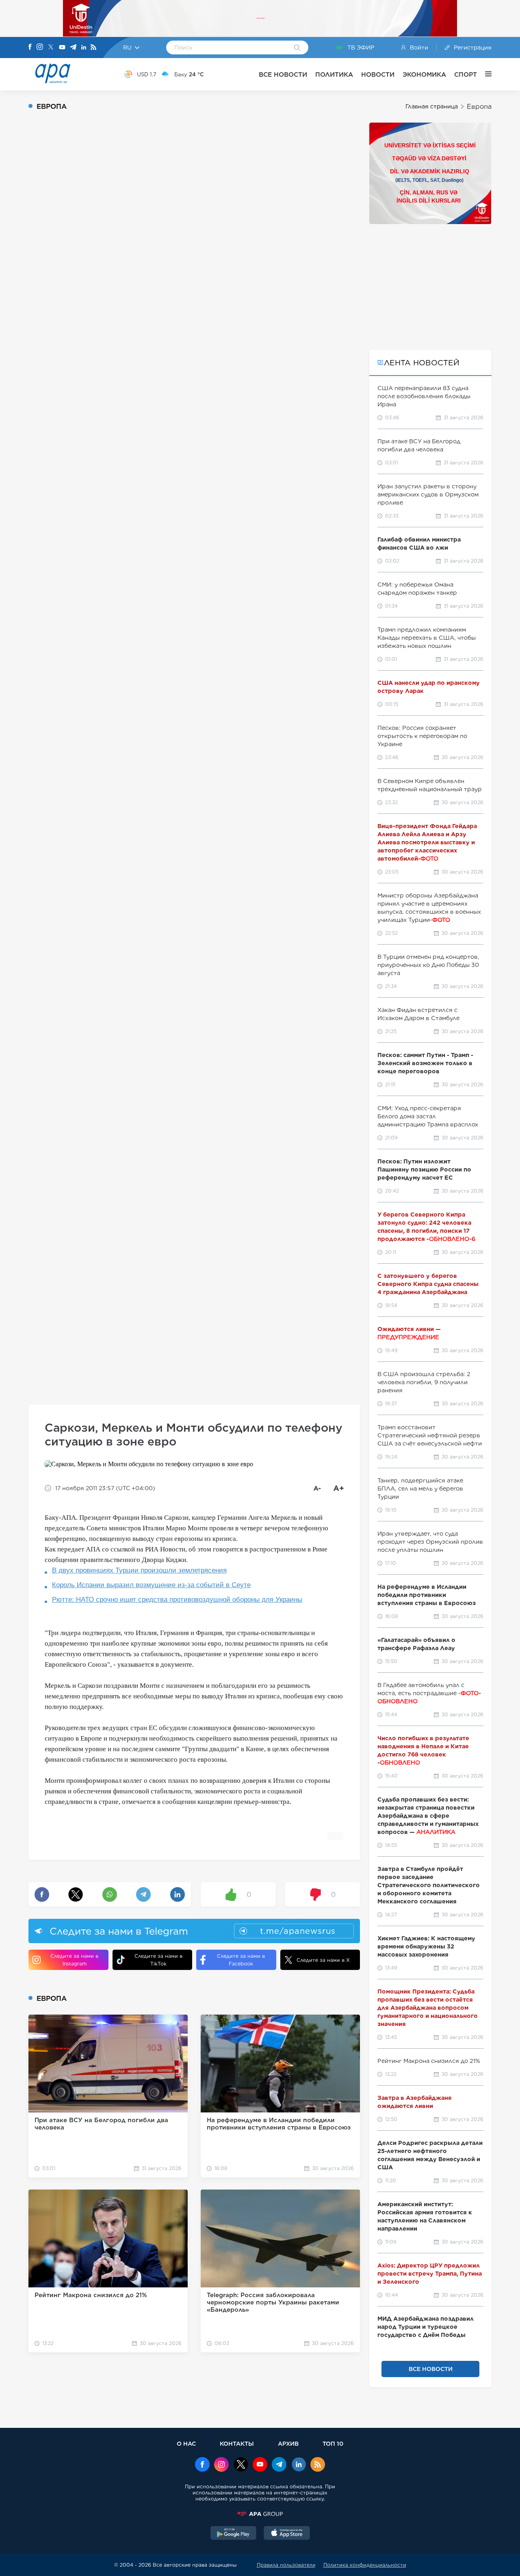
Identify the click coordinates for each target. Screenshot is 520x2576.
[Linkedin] (84, 48)
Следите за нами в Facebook (241, 1960)
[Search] (297, 48)
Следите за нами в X (323, 1960)
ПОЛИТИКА (334, 74)
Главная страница (432, 106)
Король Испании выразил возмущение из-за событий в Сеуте (151, 1585)
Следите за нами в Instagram (74, 1960)
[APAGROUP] (260, 2514)
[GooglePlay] (234, 2534)
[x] (241, 2465)
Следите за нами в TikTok (158, 1960)
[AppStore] (287, 2534)
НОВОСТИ (378, 74)
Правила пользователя (286, 2565)
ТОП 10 (333, 2443)
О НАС (186, 2443)
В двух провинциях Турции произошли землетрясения (139, 1570)
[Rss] (93, 48)
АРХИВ (288, 2443)
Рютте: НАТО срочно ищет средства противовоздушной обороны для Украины (177, 1600)
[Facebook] (30, 47)
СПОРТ (466, 74)
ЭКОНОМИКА (424, 74)
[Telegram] (73, 48)
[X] (51, 48)
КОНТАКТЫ (237, 2443)
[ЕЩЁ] (484, 74)
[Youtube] (62, 48)
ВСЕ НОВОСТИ (283, 74)
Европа (479, 107)
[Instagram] (40, 47)
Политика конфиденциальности (365, 2565)
